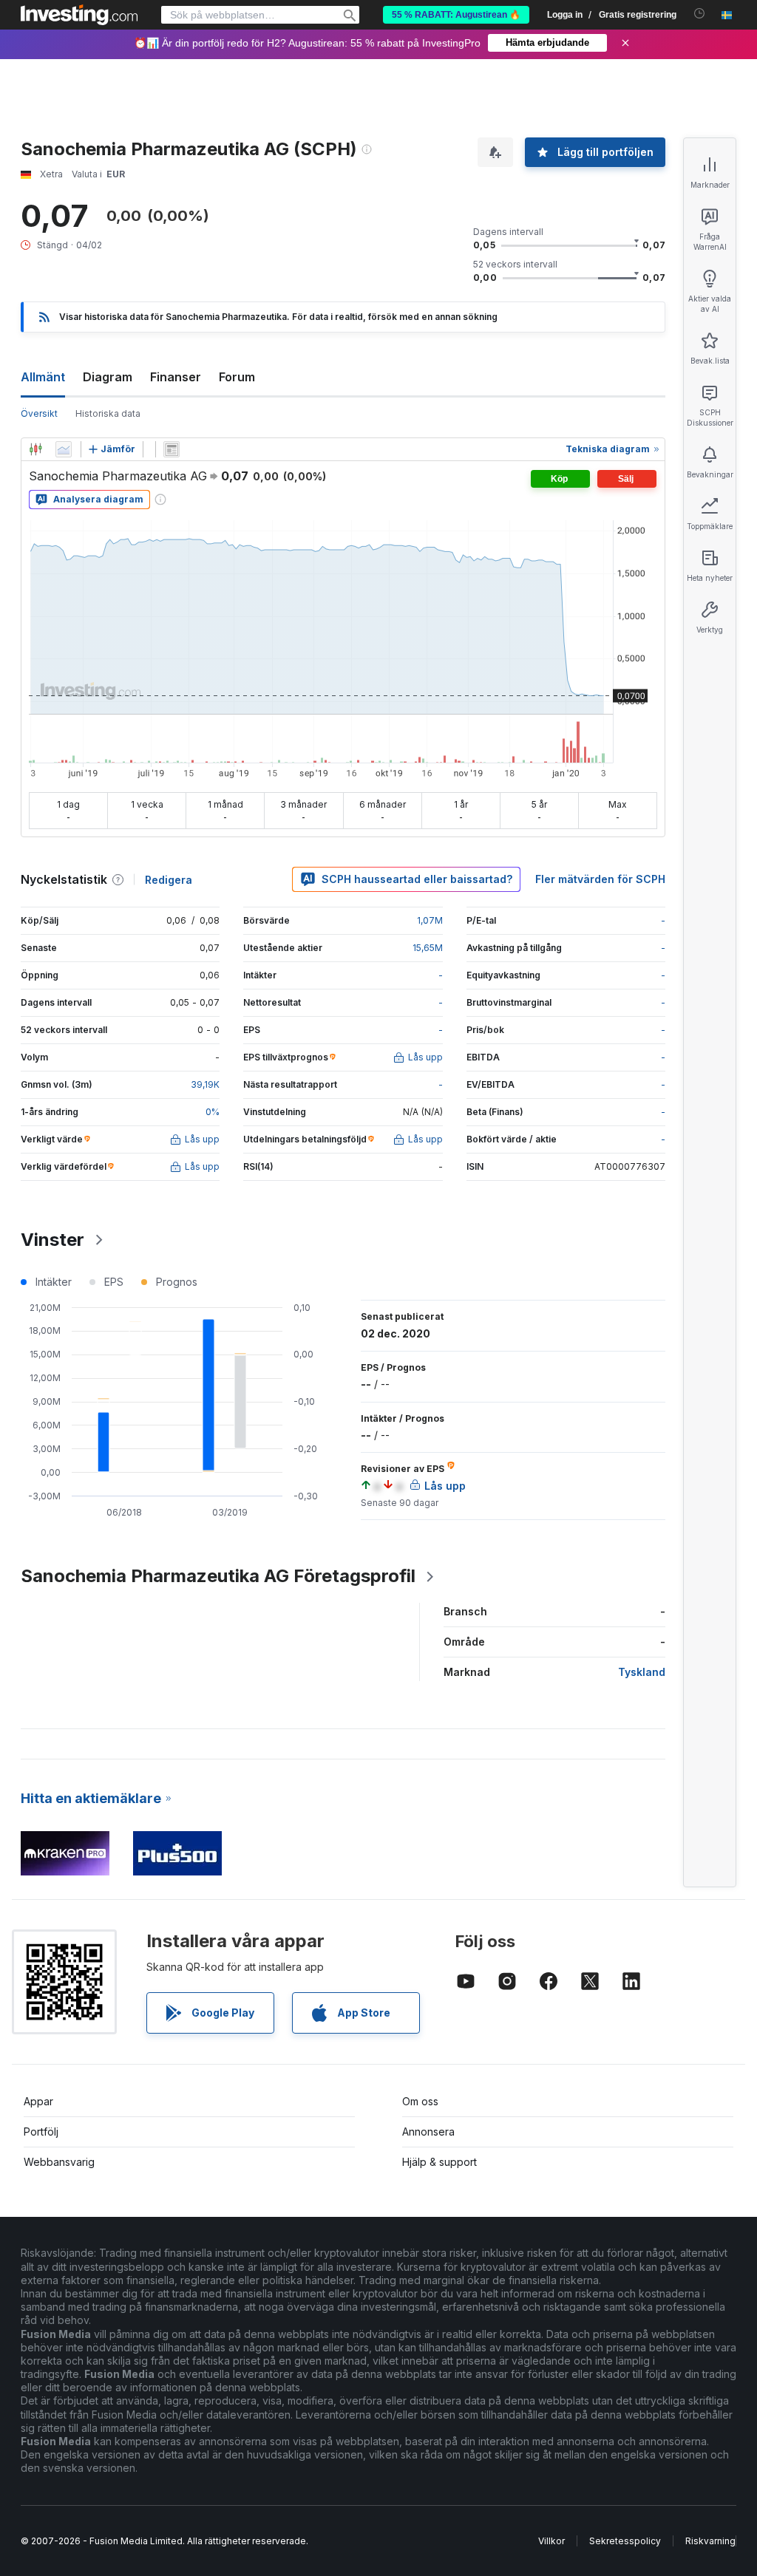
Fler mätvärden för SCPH (600, 879)
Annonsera (428, 2132)
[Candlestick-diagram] (35, 449)
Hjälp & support (439, 2162)
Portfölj (41, 2132)
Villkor (551, 2541)
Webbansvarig (59, 2162)
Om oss (420, 2101)
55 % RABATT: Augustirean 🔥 (456, 15)
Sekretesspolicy (625, 2541)
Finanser (176, 377)
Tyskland (642, 1672)
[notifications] (700, 14)
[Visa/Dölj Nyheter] (172, 449)
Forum (237, 377)
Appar (38, 2101)
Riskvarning (710, 2541)
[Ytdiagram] (64, 449)
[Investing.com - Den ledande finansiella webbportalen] (79, 15)
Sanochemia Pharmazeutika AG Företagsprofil (218, 1576)
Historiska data (108, 413)
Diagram (108, 377)
